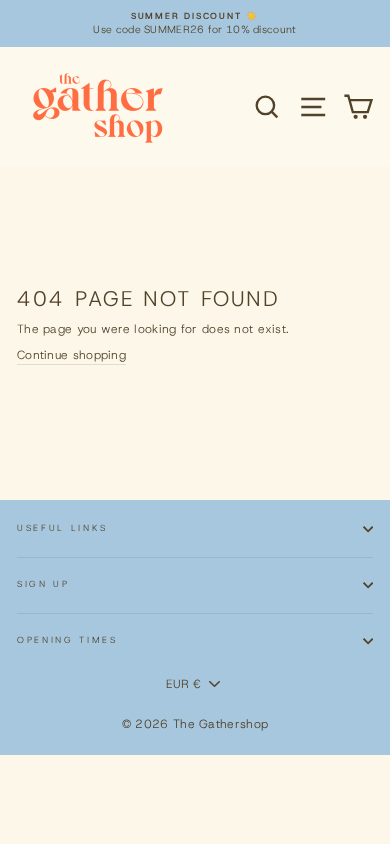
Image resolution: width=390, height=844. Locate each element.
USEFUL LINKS (62, 528)
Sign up (43, 584)
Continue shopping (71, 355)
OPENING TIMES (67, 640)
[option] (195, 23)
